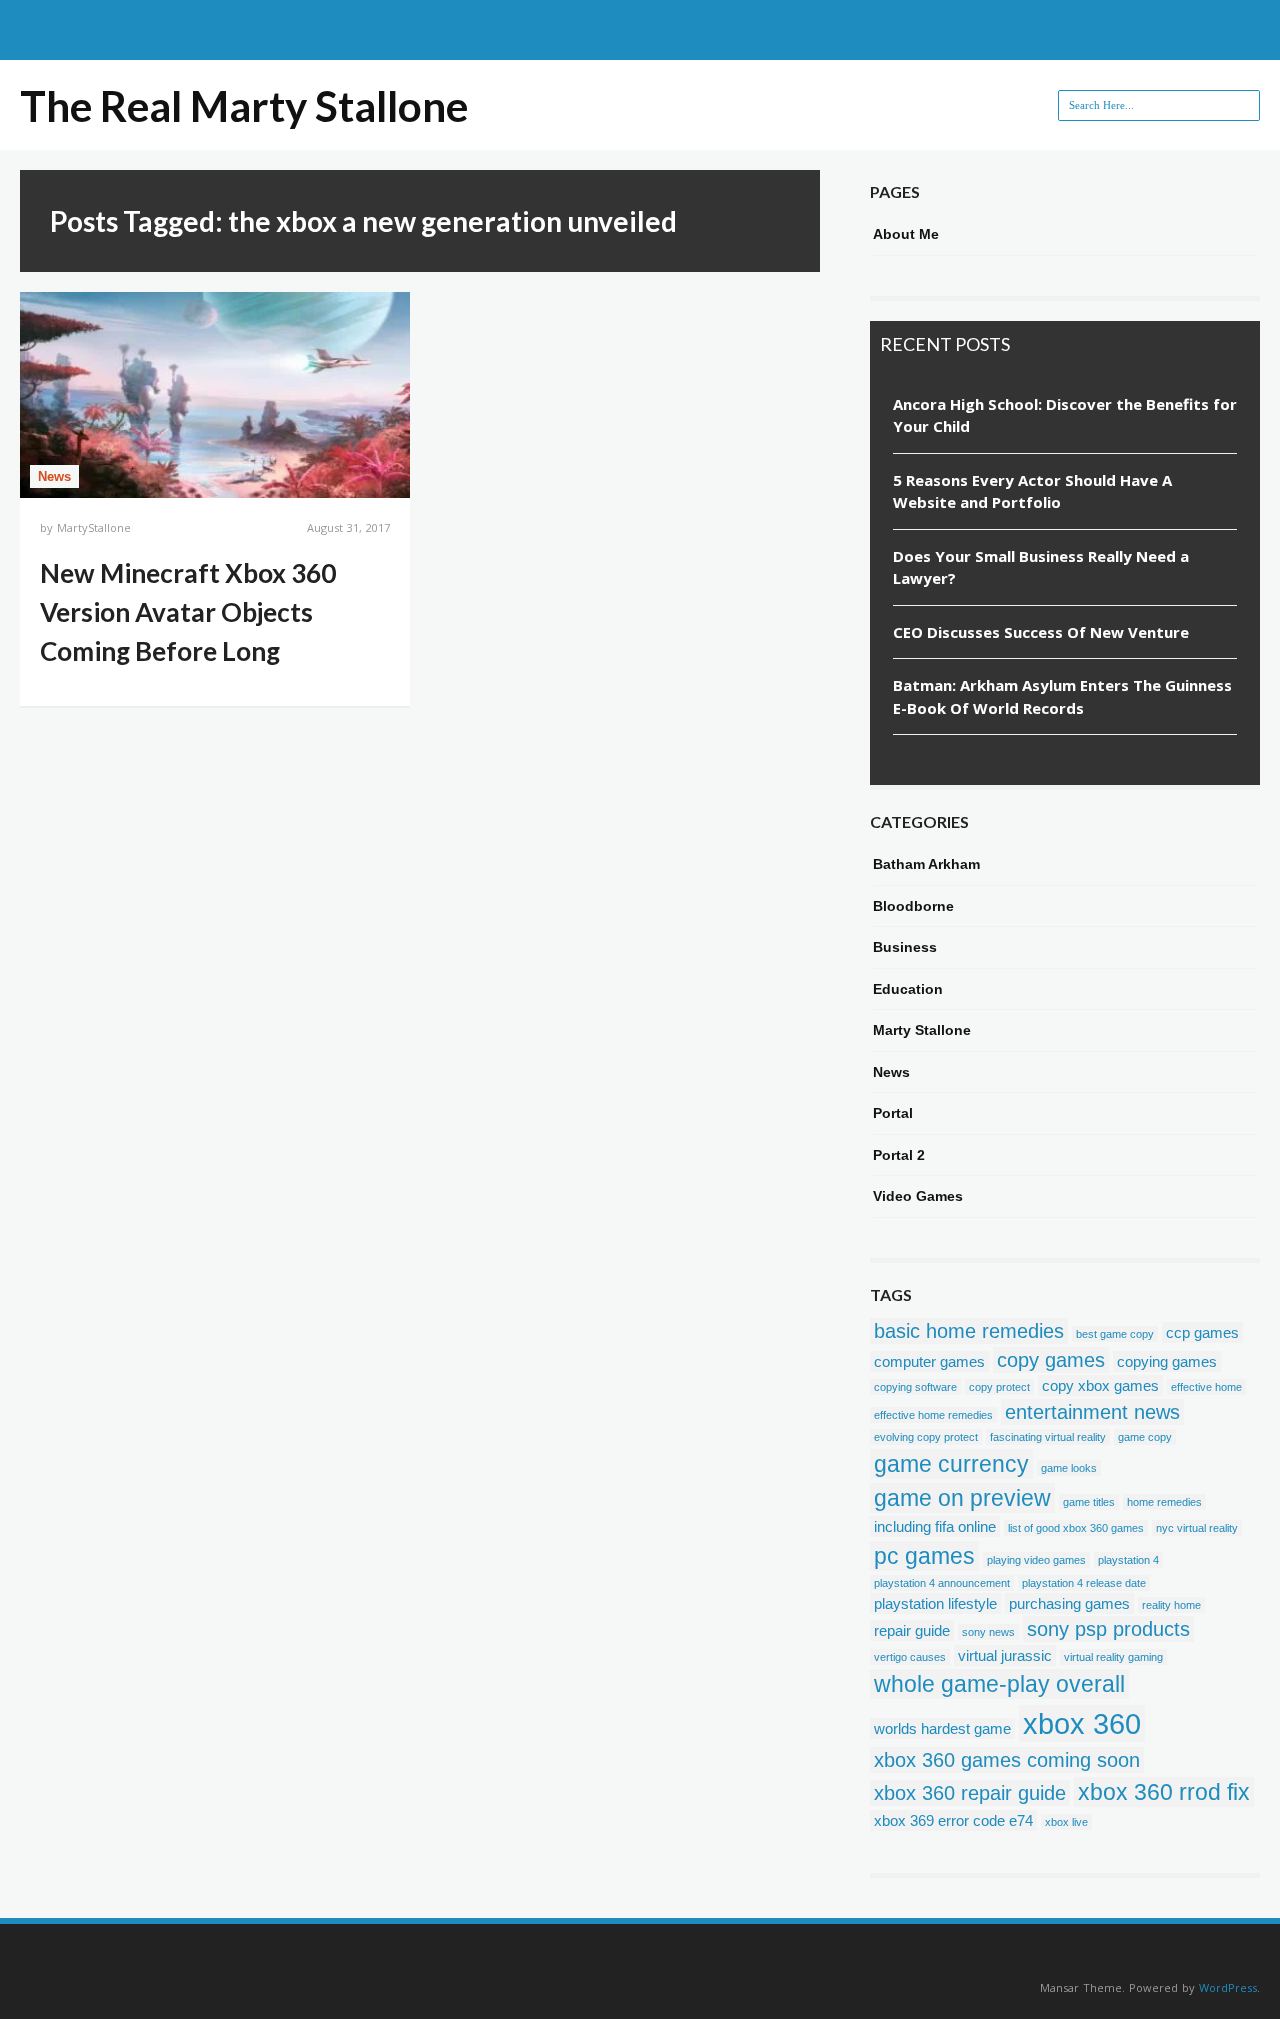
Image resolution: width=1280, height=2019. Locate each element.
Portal (893, 1113)
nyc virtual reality (1197, 1528)
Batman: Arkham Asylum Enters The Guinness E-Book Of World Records (1062, 696)
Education (908, 989)
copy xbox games (1100, 1385)
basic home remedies (969, 1331)
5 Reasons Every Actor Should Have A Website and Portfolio (1032, 491)
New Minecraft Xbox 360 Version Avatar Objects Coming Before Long (188, 612)
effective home (1206, 1387)
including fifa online (935, 1526)
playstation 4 (1128, 1560)
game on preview (962, 1498)
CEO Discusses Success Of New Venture (1041, 632)
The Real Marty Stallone (244, 106)
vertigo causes (910, 1657)
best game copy (1115, 1334)
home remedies (1164, 1502)
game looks (1069, 1468)
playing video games (1036, 1560)
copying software (915, 1387)
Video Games (918, 1196)
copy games (1051, 1360)
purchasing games (1069, 1603)
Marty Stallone (922, 1030)
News (54, 476)
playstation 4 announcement (942, 1583)
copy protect (999, 1387)
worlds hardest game (942, 1728)
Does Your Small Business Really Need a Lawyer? (1041, 567)
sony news (988, 1632)
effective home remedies (933, 1415)
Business (905, 947)
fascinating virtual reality (1048, 1437)
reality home (1171, 1605)
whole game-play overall (999, 1684)
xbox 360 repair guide (970, 1793)
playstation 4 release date (1084, 1583)
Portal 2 (899, 1155)
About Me (906, 234)
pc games (924, 1556)
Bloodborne (913, 906)
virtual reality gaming (1113, 1657)
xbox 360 (1082, 1723)
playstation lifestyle (935, 1603)
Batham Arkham (926, 864)
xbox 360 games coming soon (1007, 1760)
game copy (1145, 1437)
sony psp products (1108, 1629)
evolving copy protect (926, 1437)
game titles (1089, 1502)
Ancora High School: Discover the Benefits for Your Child (1065, 415)
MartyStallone (94, 527)
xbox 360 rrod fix (1164, 1792)
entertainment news (1092, 1412)
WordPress (1228, 1987)
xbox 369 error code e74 (953, 1820)
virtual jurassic (1005, 1655)
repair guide (912, 1630)
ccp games (1202, 1332)
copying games (1167, 1361)
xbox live (1066, 1822)
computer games (929, 1361)
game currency (951, 1464)
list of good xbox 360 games (1076, 1528)
